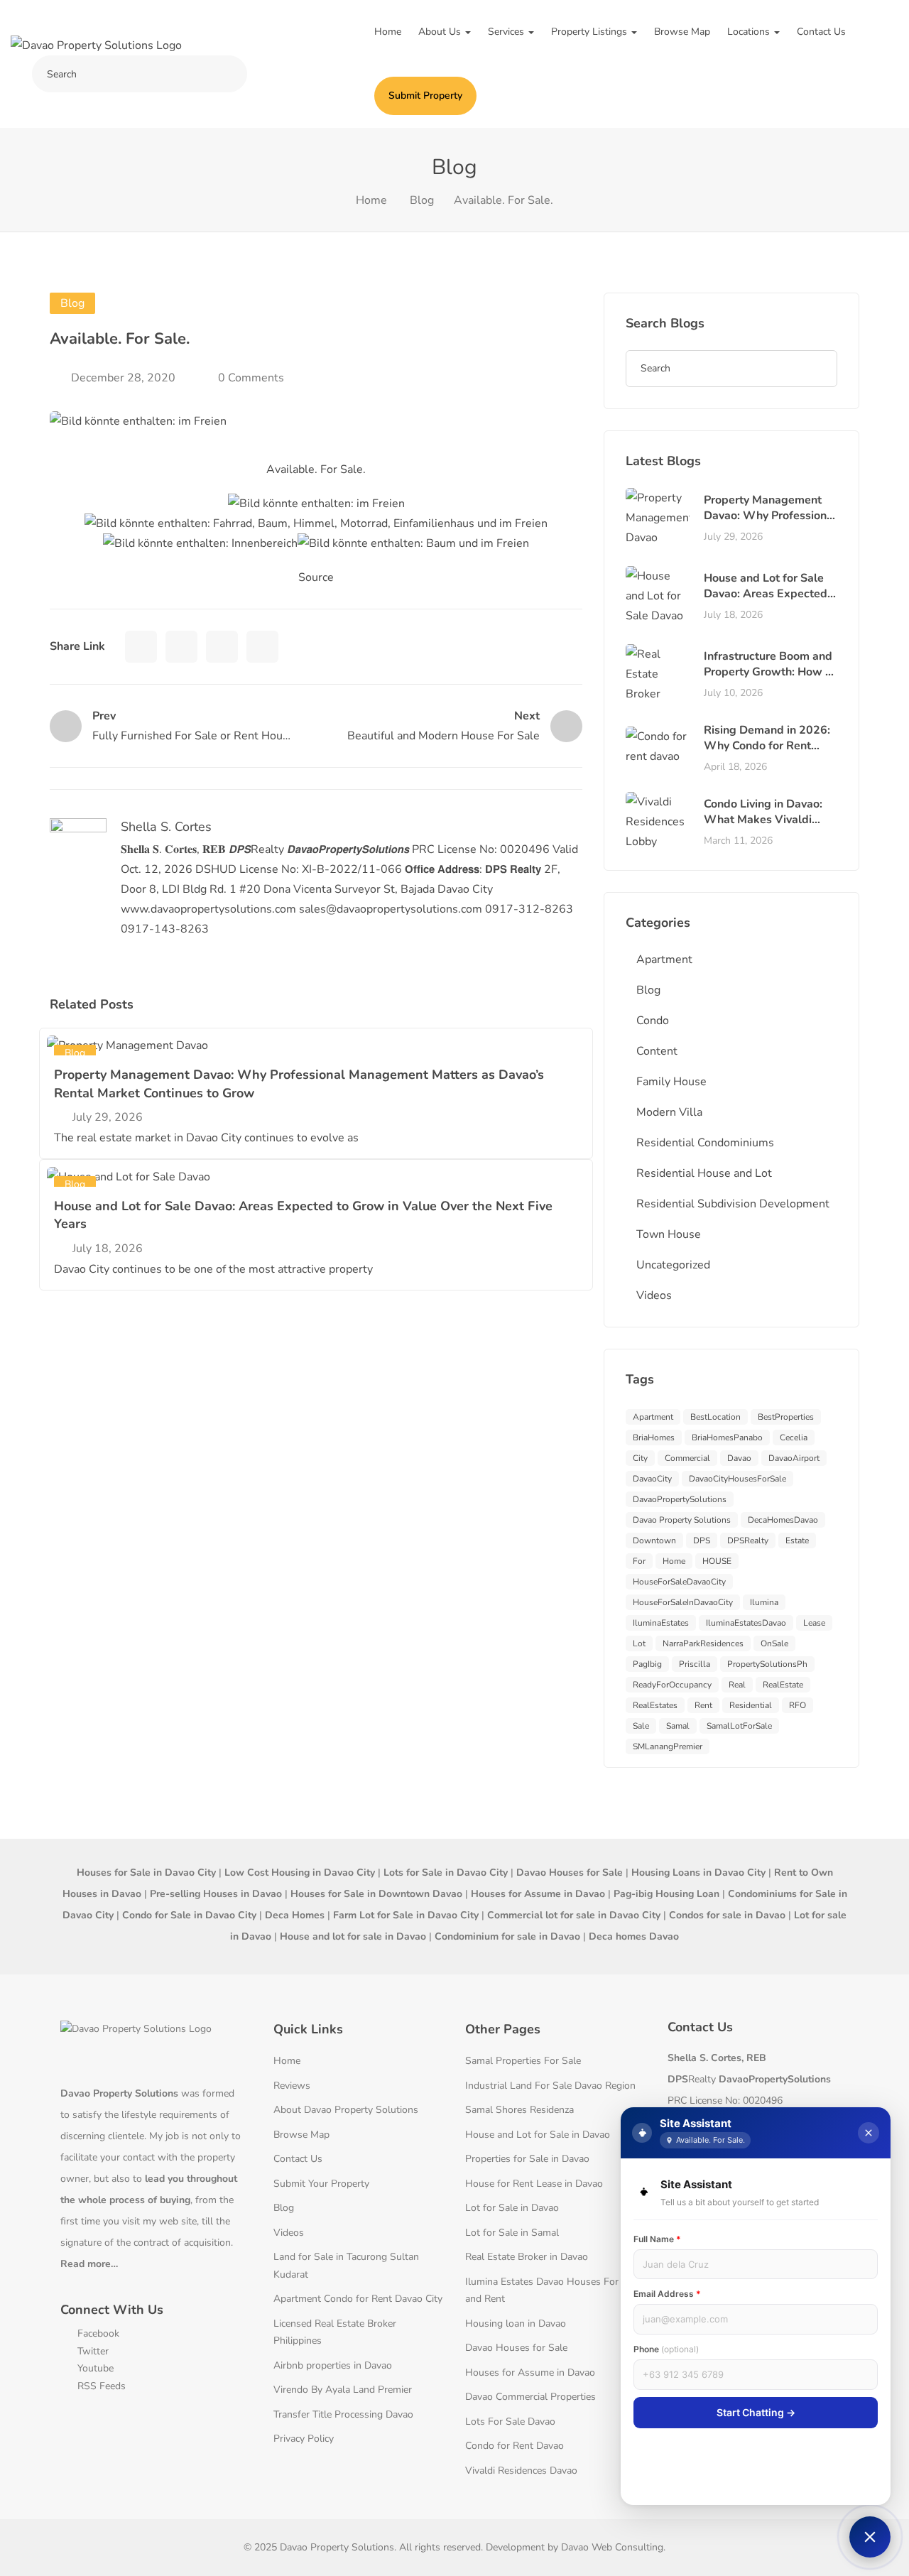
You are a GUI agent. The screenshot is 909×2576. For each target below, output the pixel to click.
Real (737, 1685)
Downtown (654, 1540)
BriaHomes (654, 1438)
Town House (669, 1234)
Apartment (664, 960)
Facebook (97, 2333)
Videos (654, 1295)
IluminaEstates (661, 1623)
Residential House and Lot (704, 1173)
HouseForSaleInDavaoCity (683, 1602)
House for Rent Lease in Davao (534, 2184)
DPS (702, 1540)
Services (507, 32)
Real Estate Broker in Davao (527, 2257)
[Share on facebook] (141, 647)
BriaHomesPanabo (727, 1438)
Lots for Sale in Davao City (446, 1873)
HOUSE (717, 1561)
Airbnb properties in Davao (333, 2365)
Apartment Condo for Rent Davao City (358, 2299)
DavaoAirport (794, 1458)
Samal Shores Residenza (519, 2110)
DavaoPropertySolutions (680, 1499)
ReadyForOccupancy (672, 1685)
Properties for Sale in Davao (527, 2159)
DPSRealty (748, 1540)
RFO (798, 1705)
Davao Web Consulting (612, 2547)
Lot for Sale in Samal (512, 2233)
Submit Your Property (321, 2184)
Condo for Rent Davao (515, 2446)
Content (657, 1051)
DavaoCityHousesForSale (737, 1479)
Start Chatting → (756, 2412)
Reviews (292, 2086)
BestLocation (715, 1417)
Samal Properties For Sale (523, 2061)
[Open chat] (870, 2537)
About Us (441, 32)
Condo (653, 1021)
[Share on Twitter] (181, 647)
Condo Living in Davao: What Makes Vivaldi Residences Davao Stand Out (769, 828)
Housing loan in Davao (516, 2324)
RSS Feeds (100, 2386)
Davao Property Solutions (682, 1520)
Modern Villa (669, 1112)
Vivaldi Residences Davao (521, 2471)
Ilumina (764, 1602)
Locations (750, 32)
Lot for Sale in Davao (512, 2208)
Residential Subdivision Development (733, 1204)
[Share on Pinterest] (262, 647)
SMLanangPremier (668, 1746)
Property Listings (590, 32)
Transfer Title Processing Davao (343, 2414)
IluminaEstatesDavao (746, 1623)
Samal (678, 1726)
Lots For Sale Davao (510, 2422)
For (639, 1561)
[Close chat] (869, 2133)
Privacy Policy (304, 2439)
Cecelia (794, 1438)
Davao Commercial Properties (530, 2397)
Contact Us (821, 32)
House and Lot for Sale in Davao (538, 2135)
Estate (797, 1540)
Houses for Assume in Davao (530, 2373)
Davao (739, 1458)
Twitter (92, 2351)
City (640, 1458)
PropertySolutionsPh (767, 1664)
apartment (653, 1417)
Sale (641, 1726)
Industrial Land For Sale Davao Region (550, 2086)
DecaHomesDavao (783, 1520)
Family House (671, 1082)
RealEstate (783, 1685)
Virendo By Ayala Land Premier (343, 2390)
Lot (639, 1643)
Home (388, 32)
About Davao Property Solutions (346, 2110)
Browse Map (682, 32)
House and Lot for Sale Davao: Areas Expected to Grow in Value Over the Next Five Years (766, 602)
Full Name (657, 2239)
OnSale (774, 1643)
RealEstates (655, 1705)
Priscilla (695, 1664)
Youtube (94, 2368)
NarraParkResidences (703, 1643)
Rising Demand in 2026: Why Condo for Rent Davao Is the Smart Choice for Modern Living (769, 754)
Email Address (667, 2294)
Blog (422, 200)
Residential (751, 1705)
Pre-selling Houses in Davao (216, 1894)
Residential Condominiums (705, 1143)
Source (316, 577)
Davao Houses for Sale (516, 2348)
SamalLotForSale (739, 1726)
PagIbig (647, 1664)
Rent (703, 1705)
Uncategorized (673, 1265)
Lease (814, 1623)
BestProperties (786, 1417)
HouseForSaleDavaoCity (679, 1582)
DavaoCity (652, 1479)
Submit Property (425, 96)
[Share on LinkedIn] (222, 647)
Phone (666, 2349)
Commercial (687, 1458)
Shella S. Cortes (166, 827)
